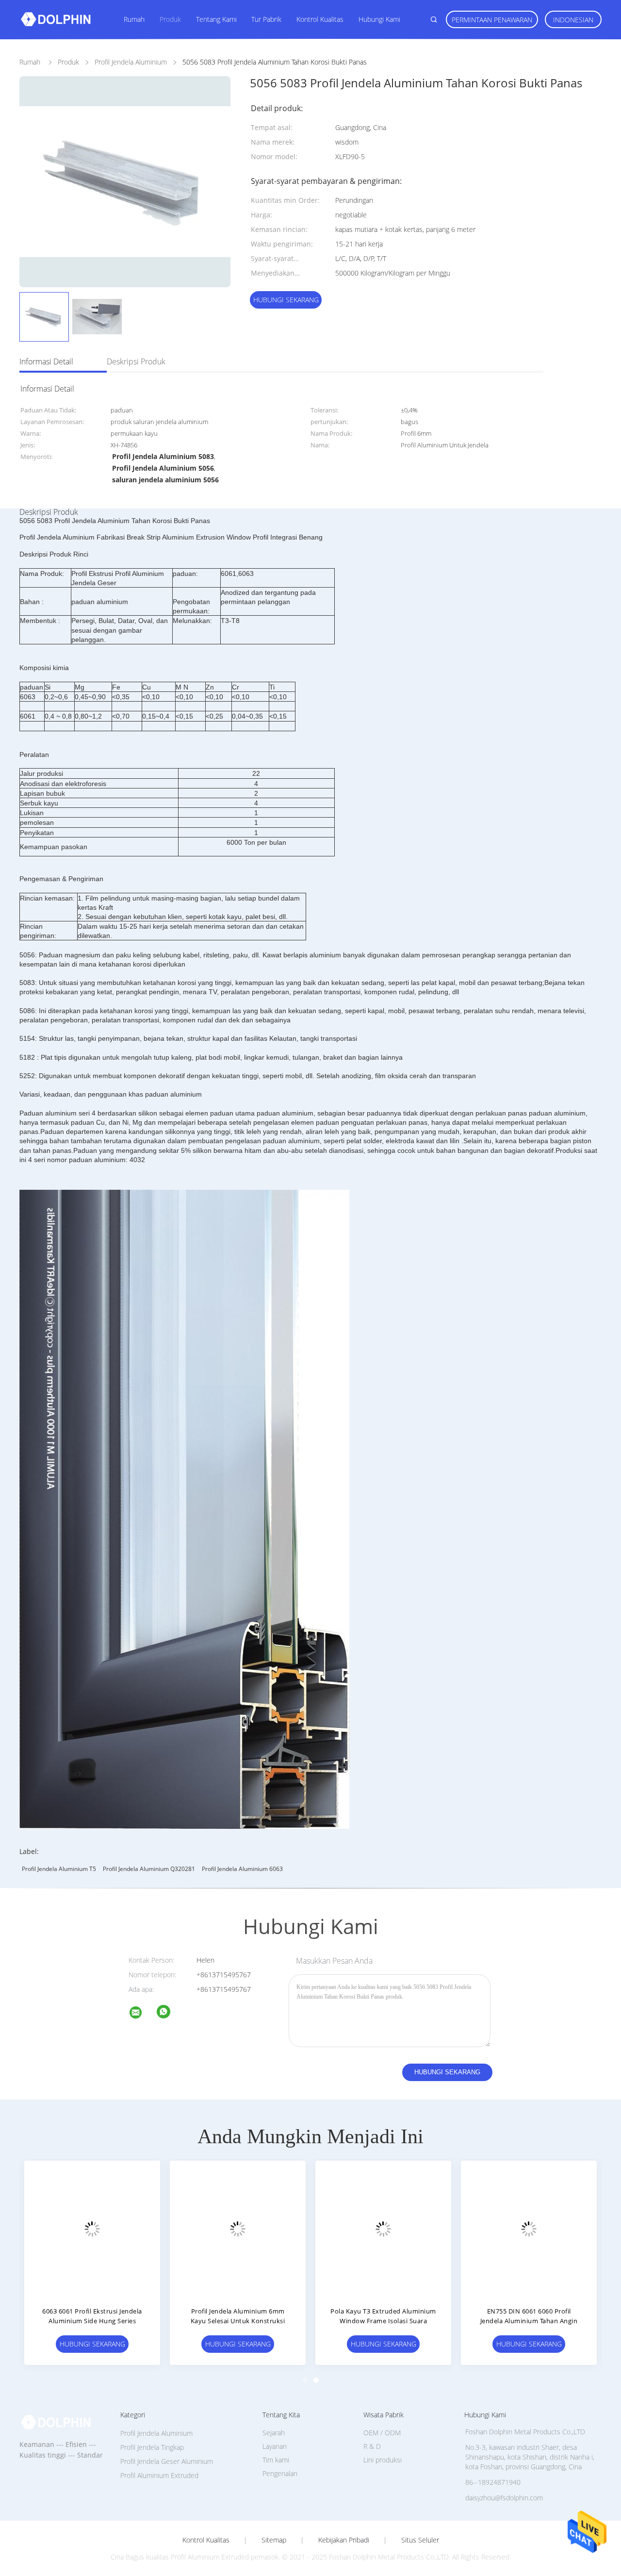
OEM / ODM (382, 2433)
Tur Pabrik (266, 19)
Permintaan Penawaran (492, 20)
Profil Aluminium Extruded (159, 2475)
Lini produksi (383, 2460)
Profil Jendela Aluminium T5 (59, 1869)
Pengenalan (280, 2473)
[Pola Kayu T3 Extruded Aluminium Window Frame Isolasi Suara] (383, 2229)
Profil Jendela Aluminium (156, 2433)
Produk (170, 19)
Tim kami (276, 2460)
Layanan (275, 2446)
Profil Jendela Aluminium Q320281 (149, 1869)
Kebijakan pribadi (344, 2540)
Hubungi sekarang (286, 300)
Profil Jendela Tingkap (152, 2447)
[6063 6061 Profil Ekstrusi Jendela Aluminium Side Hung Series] (92, 2229)
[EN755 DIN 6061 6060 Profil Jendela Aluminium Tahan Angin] (529, 2229)
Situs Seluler (420, 2540)
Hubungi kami (379, 19)
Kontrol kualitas (320, 19)
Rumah (134, 19)
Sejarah (274, 2433)
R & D (372, 2446)
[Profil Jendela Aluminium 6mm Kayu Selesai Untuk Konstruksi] (238, 2229)
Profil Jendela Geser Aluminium (167, 2461)
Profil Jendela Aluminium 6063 (242, 1869)
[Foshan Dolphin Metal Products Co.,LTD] (142, 2014)
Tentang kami (216, 19)
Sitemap (274, 2540)
